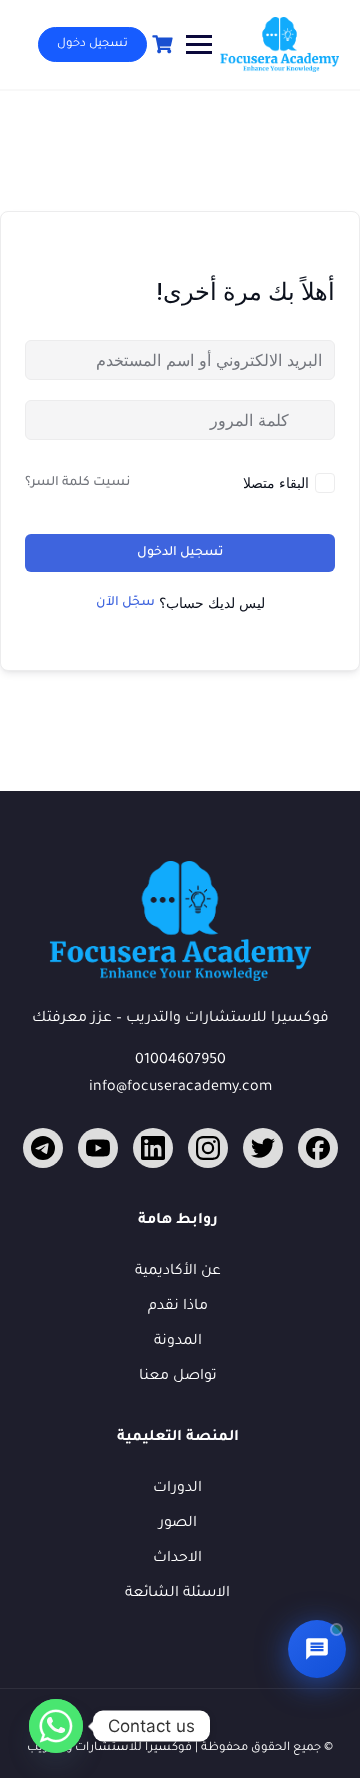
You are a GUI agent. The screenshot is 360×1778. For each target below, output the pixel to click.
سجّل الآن (125, 603)
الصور (178, 1524)
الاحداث (177, 1559)
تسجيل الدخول (180, 553)
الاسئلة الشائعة (177, 1594)
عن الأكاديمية (178, 1272)
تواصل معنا (178, 1377)
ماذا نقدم (178, 1307)
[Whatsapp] (56, 1726)
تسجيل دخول (92, 44)
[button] (317, 1649)
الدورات (177, 1489)
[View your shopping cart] (160, 44)
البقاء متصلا (276, 482)
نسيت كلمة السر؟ (77, 483)
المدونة (178, 1342)
